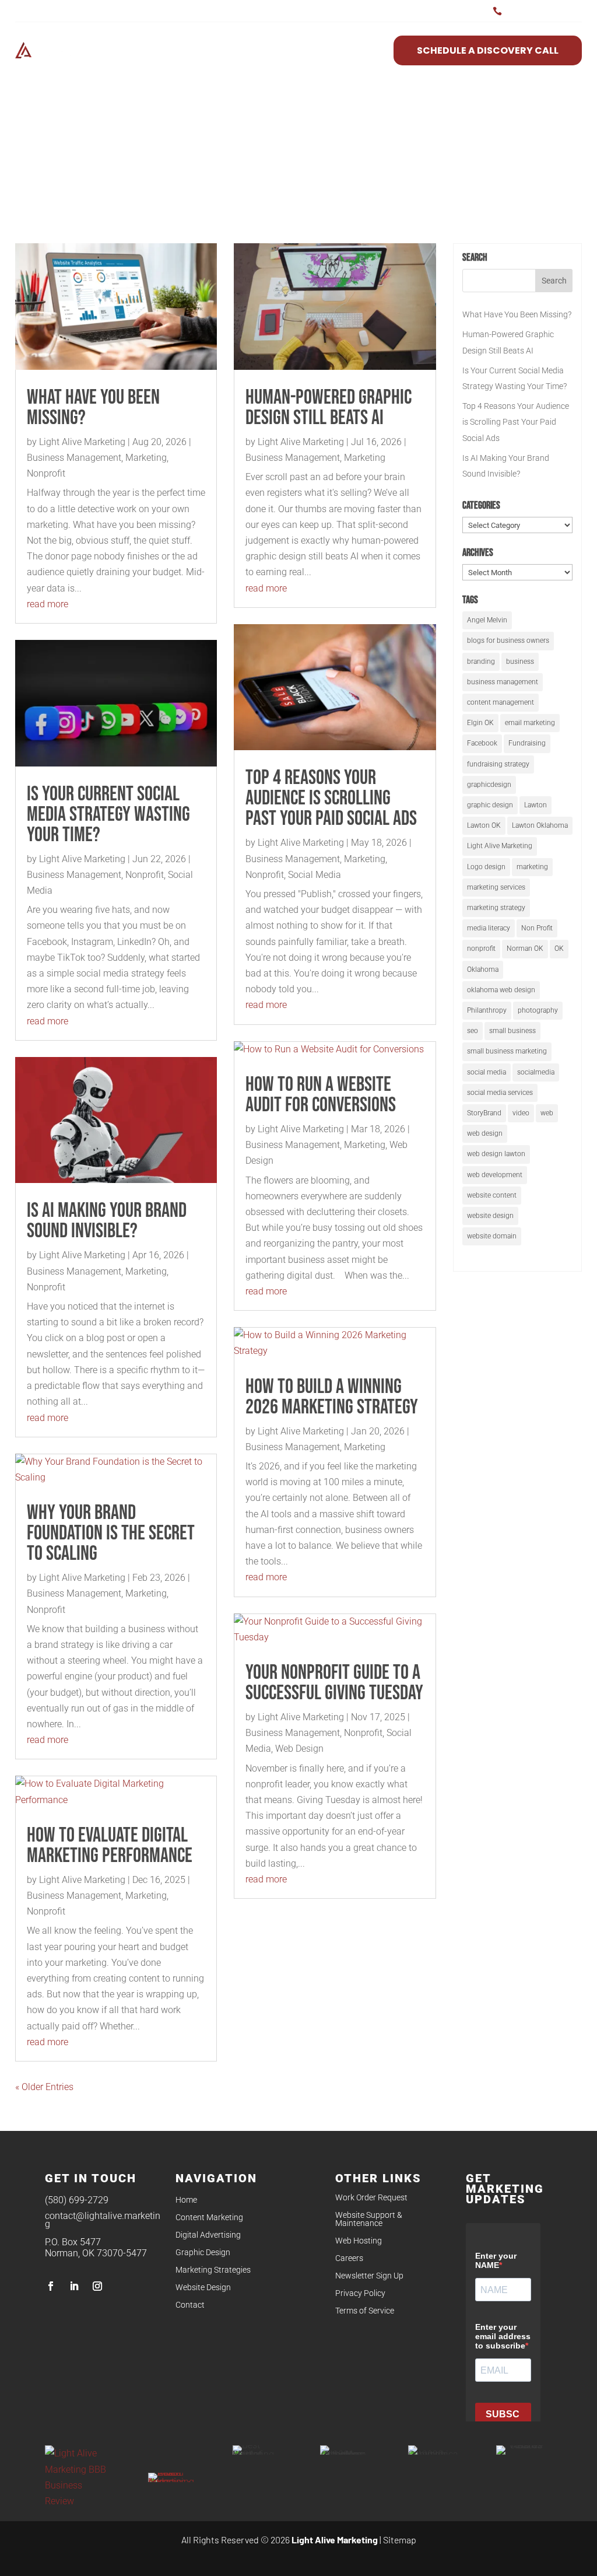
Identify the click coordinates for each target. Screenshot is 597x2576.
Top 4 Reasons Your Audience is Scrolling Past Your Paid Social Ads (331, 798)
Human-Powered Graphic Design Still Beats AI (329, 408)
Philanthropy (487, 1010)
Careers (349, 2258)
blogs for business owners (508, 640)
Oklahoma (483, 970)
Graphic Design (203, 2253)
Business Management (74, 458)
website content (492, 1195)
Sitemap (400, 2540)
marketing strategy (496, 908)
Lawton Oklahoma (540, 825)
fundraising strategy (498, 764)
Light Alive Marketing (82, 442)
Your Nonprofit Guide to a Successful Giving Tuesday (334, 1683)
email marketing (530, 723)
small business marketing (507, 1051)
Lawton (535, 805)
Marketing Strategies (213, 2270)
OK (559, 949)
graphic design (490, 805)
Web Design (299, 1749)
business (520, 661)
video (521, 1113)
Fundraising (527, 743)
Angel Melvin (487, 620)
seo (473, 1031)
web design (485, 1133)
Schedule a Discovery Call (488, 50)
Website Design (203, 2288)
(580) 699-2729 (77, 2200)
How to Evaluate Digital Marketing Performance (110, 1846)
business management (503, 682)
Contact (190, 2305)
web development (495, 1175)
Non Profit (537, 928)
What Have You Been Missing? (93, 408)
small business (512, 1031)
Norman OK (525, 949)
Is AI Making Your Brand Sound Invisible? (107, 1221)
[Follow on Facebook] (51, 2286)
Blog (298, 50)
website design (490, 1216)
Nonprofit (46, 473)
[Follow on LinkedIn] (74, 2286)
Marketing (146, 458)
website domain (492, 1236)
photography (538, 1010)
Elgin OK (480, 723)
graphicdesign (489, 785)
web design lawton (496, 1154)
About (254, 50)
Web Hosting (359, 2241)
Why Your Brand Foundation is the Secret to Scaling (111, 1533)
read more (48, 604)
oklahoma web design (501, 990)
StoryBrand (484, 1113)
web (547, 1113)
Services (190, 50)
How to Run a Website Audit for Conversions (321, 1095)
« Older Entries (44, 2087)
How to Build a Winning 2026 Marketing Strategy (332, 1397)
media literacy (489, 928)
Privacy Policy (360, 2293)
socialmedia (536, 1072)
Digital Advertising (208, 2235)
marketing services (496, 887)
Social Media (315, 875)
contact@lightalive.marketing (103, 2220)
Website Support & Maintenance (369, 2219)
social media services (500, 1093)
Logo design (486, 867)
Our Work (351, 50)
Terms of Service (365, 2311)
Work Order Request (371, 2198)
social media (487, 1072)
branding (481, 661)
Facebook (482, 743)
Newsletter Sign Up (369, 2276)
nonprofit (481, 949)
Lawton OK (484, 825)
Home (186, 2200)
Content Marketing (209, 2218)
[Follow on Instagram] (97, 2286)
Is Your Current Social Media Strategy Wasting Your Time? (108, 815)
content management (501, 702)
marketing (532, 867)
